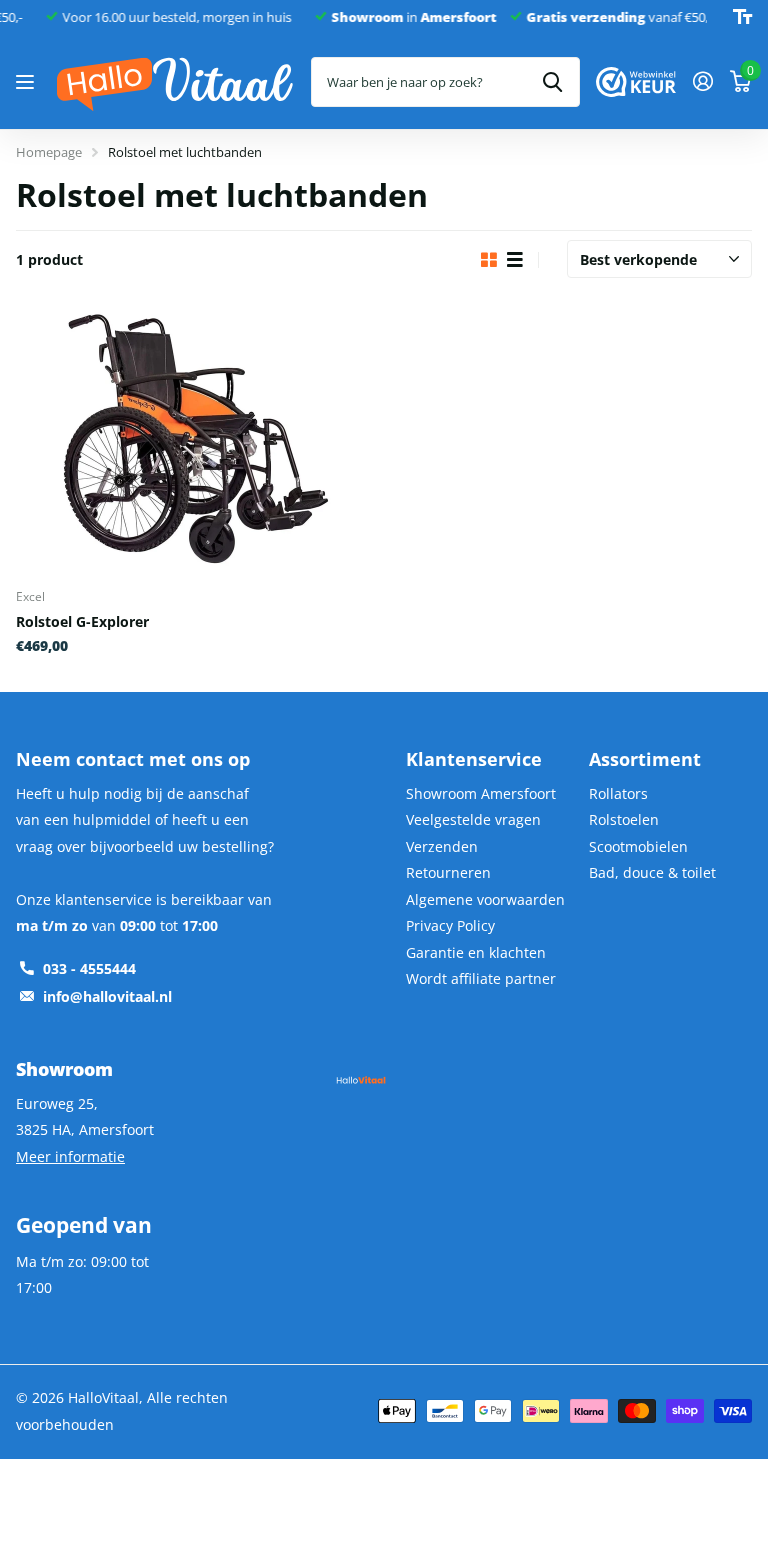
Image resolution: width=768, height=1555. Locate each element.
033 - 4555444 (89, 968)
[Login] (702, 81)
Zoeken (552, 82)
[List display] (515, 260)
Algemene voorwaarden (485, 899)
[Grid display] (489, 260)
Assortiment (645, 759)
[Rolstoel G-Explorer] (196, 439)
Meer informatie (70, 1156)
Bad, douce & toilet (652, 872)
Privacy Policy (450, 925)
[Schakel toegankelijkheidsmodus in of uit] (742, 17)
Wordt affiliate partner (481, 978)
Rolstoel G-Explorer (82, 621)
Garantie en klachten (476, 952)
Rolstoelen (624, 819)
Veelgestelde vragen (473, 819)
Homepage (49, 152)
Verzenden (442, 846)
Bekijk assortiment (27, 82)
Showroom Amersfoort (481, 793)
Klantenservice (474, 759)
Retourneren (448, 872)
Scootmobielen (638, 846)
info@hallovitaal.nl (107, 996)
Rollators (618, 793)
